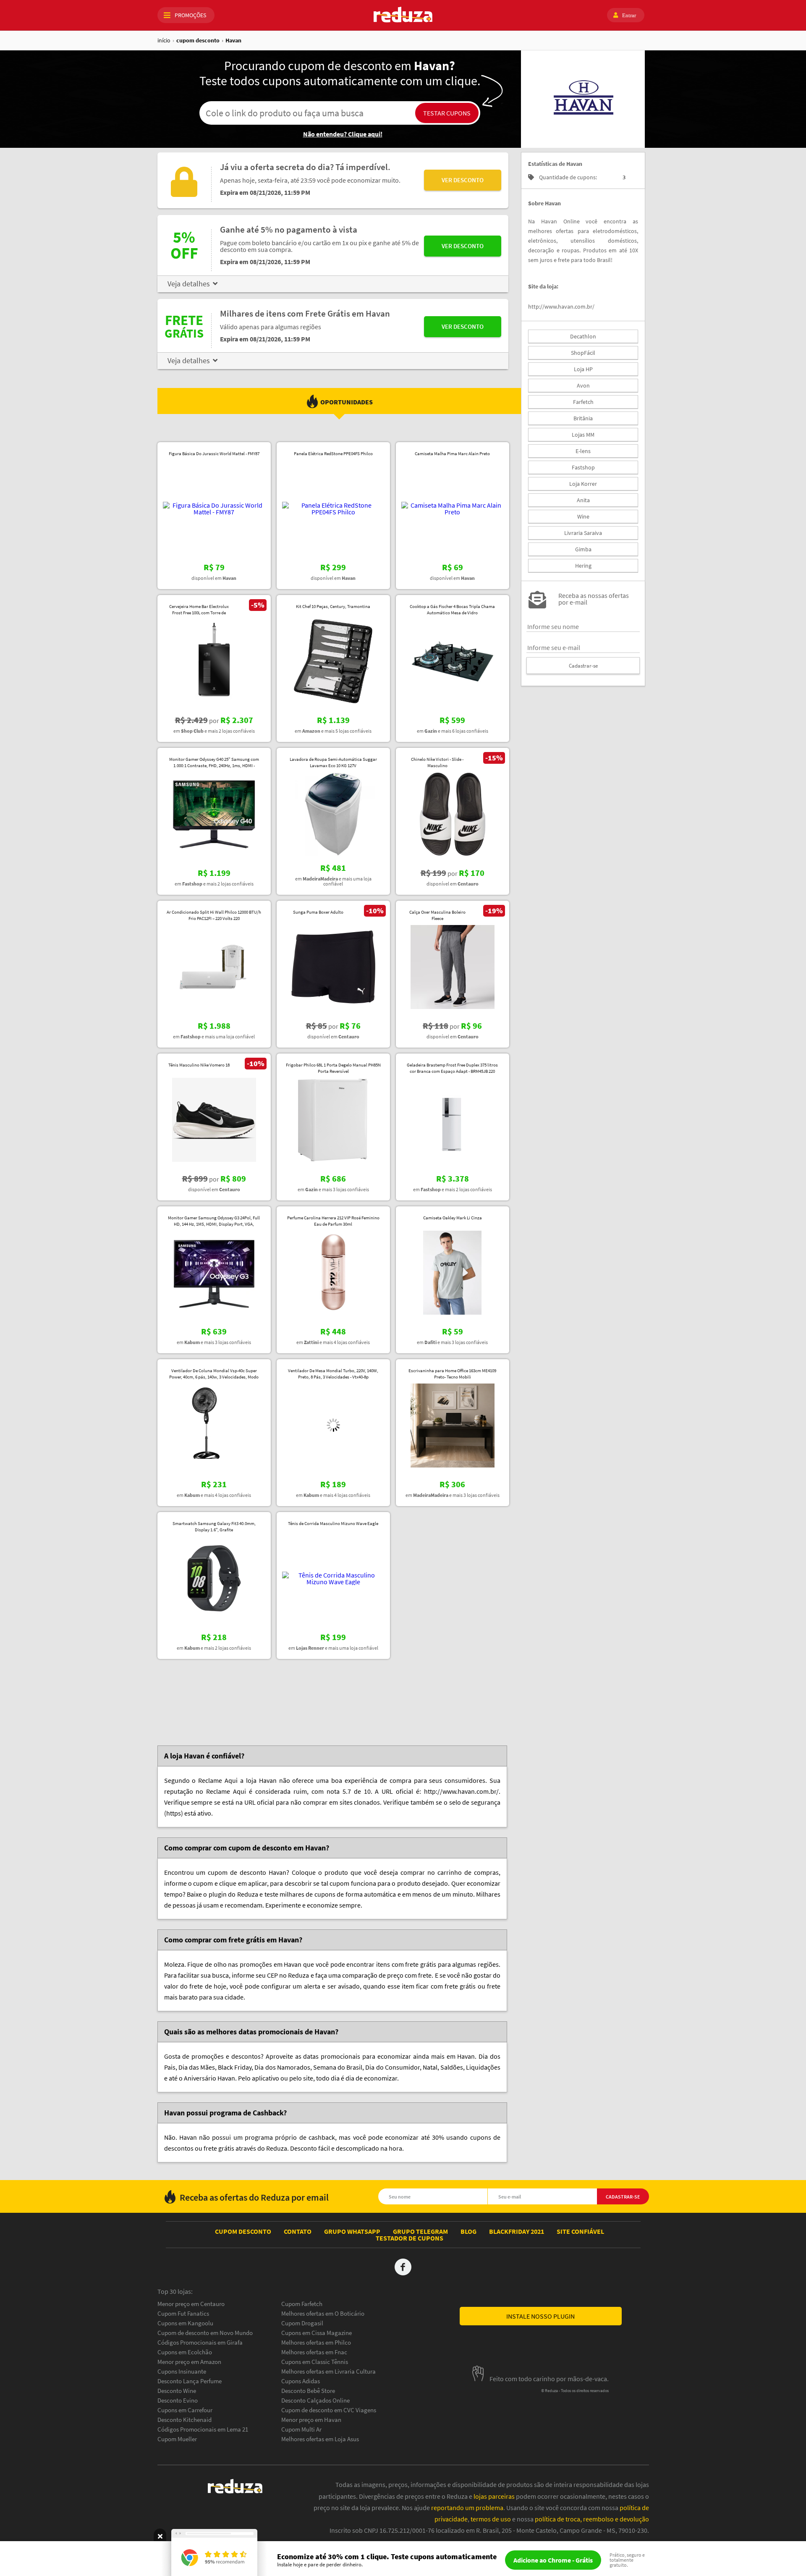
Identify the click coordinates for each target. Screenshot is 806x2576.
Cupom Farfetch (302, 2304)
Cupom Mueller (177, 2439)
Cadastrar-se (583, 666)
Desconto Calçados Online (315, 2400)
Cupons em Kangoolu (185, 2323)
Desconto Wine (177, 2391)
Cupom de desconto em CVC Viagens (329, 2410)
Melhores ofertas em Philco (316, 2342)
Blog (468, 2231)
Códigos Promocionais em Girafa (200, 2342)
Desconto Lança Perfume (190, 2381)
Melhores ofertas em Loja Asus (320, 2439)
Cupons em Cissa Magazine (317, 2333)
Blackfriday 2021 (517, 2231)
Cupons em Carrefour (185, 2410)
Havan (233, 40)
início (164, 40)
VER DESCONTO (463, 180)
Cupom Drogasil (302, 2323)
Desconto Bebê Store (308, 2391)
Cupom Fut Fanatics (183, 2313)
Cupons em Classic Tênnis (315, 2362)
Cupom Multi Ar (301, 2429)
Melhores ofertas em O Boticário (323, 2313)
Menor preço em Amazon (189, 2362)
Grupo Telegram (420, 2231)
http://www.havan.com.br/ (561, 307)
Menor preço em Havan (311, 2420)
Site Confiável (580, 2231)
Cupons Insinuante (182, 2371)
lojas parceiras (494, 2496)
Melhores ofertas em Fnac (314, 2352)
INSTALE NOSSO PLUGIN (540, 2316)
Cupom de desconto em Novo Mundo (205, 2333)
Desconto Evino (178, 2400)
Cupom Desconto (243, 2231)
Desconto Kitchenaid (184, 2420)
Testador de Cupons (410, 2238)
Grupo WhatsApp (352, 2231)
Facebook (403, 2267)
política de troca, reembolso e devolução (592, 2519)
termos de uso (491, 2519)
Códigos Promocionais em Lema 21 (203, 2429)
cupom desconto (198, 40)
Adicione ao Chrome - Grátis (553, 2560)
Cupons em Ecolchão (185, 2352)
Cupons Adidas (301, 2381)
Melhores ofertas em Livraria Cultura (328, 2371)
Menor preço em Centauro (191, 2304)
